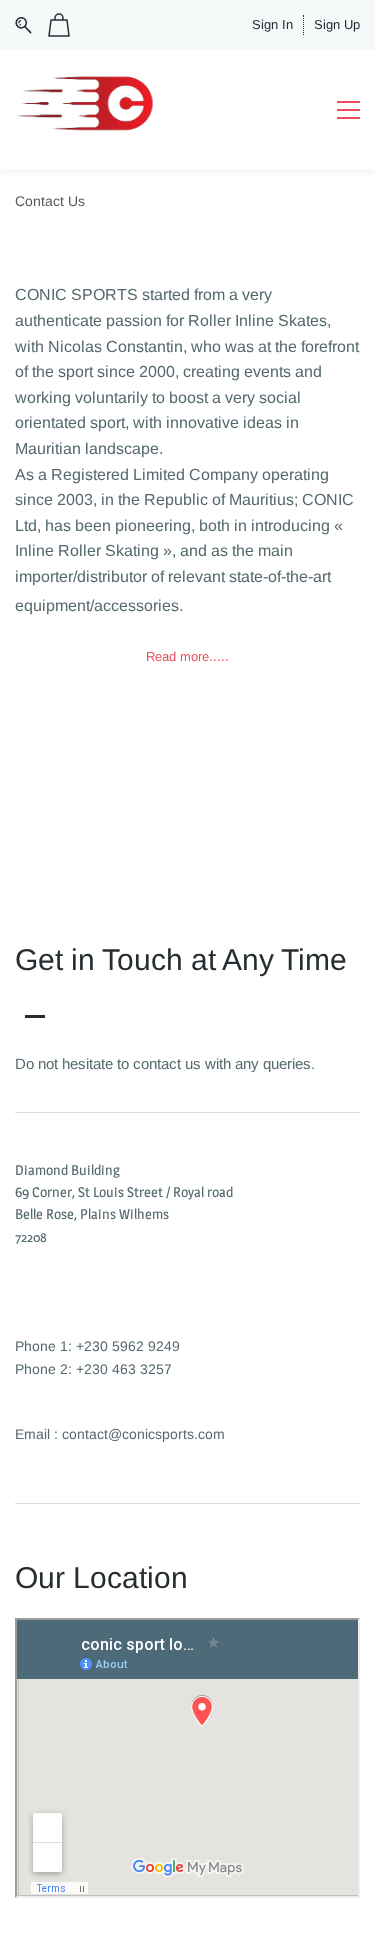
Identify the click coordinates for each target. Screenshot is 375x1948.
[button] (187, 657)
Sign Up (337, 24)
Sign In (272, 24)
